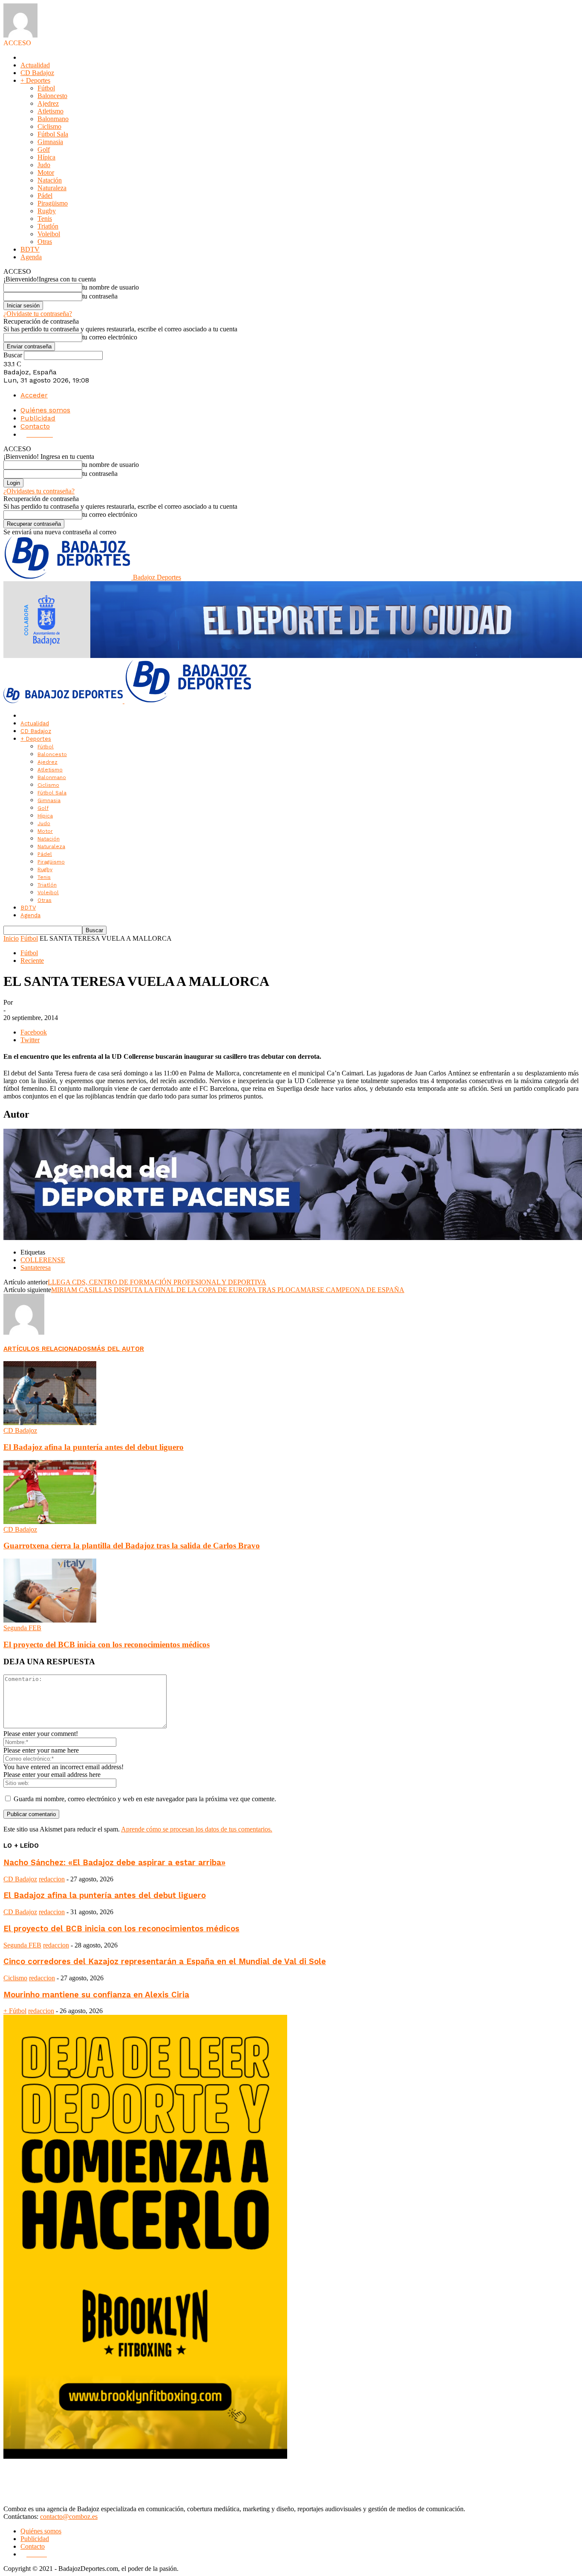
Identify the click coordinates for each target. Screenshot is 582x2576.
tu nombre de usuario (111, 287)
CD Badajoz (37, 73)
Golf (44, 149)
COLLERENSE (43, 1260)
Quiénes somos (45, 410)
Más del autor (118, 1349)
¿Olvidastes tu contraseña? (39, 491)
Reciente (32, 961)
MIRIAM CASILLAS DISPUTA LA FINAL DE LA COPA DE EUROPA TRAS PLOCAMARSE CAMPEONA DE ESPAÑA (228, 1290)
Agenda (31, 257)
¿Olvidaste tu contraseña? (38, 314)
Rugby (47, 211)
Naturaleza (52, 188)
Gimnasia (50, 142)
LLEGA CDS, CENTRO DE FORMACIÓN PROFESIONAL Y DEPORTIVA (157, 1282)
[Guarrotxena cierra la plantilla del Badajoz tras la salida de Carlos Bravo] (50, 1522)
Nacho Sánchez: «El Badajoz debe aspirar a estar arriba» (114, 1863)
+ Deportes (35, 80)
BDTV (30, 249)
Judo (44, 165)
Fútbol (46, 88)
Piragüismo (53, 203)
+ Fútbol (15, 2011)
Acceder (34, 395)
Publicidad (38, 418)
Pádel (45, 196)
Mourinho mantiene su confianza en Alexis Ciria (96, 1995)
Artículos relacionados (47, 1349)
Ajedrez (48, 103)
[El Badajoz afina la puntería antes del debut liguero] (50, 1423)
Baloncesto (52, 96)
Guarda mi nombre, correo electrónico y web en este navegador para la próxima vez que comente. (145, 1799)
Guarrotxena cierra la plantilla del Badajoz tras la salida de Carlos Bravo (132, 1546)
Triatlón (48, 226)
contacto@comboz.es (69, 2517)
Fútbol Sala (53, 134)
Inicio (11, 938)
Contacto (35, 426)
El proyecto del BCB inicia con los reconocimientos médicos (107, 1644)
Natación (50, 180)
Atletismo (50, 111)
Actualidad (35, 65)
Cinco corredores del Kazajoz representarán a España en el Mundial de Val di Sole (165, 1962)
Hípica (46, 157)
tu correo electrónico (110, 337)
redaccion (52, 1879)
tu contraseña (100, 296)
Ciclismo (49, 126)
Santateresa (36, 1268)
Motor (46, 172)
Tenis (45, 219)
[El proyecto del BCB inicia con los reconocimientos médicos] (50, 1620)
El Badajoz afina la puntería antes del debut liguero (94, 1447)
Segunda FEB (22, 1628)
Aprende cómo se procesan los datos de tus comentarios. (197, 1829)
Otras (45, 242)
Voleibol (49, 234)
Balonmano (53, 119)
